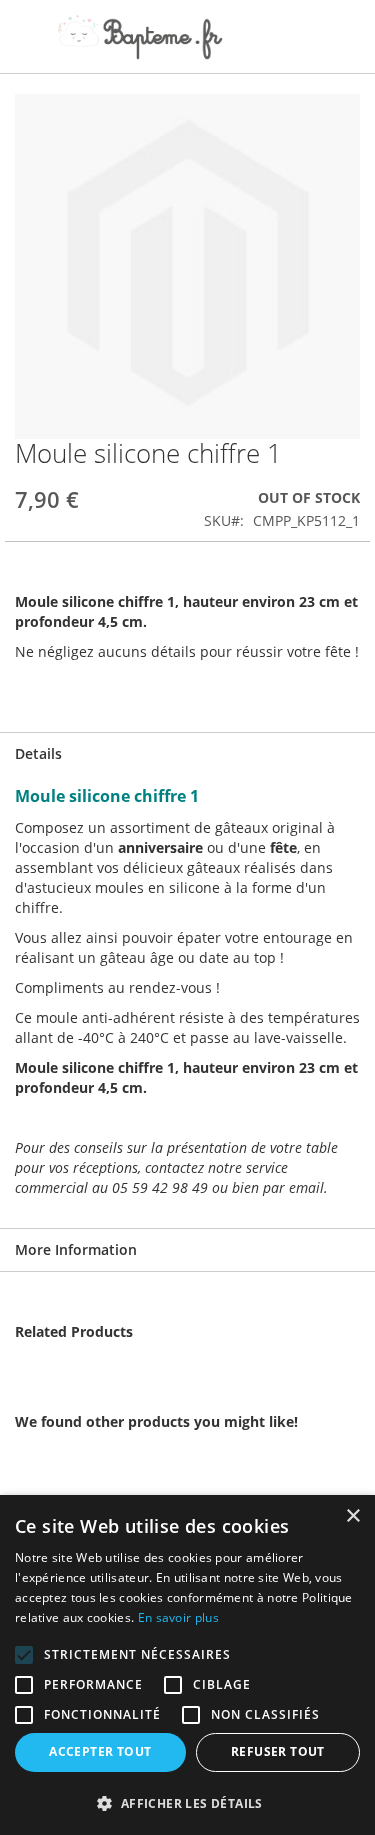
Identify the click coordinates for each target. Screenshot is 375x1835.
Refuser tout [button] (278, 1751)
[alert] (187, 1665)
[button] (187, 1802)
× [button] (352, 1516)
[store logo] (140, 37)
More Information (76, 1249)
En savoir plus (178, 1617)
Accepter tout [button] (100, 1751)
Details (38, 753)
